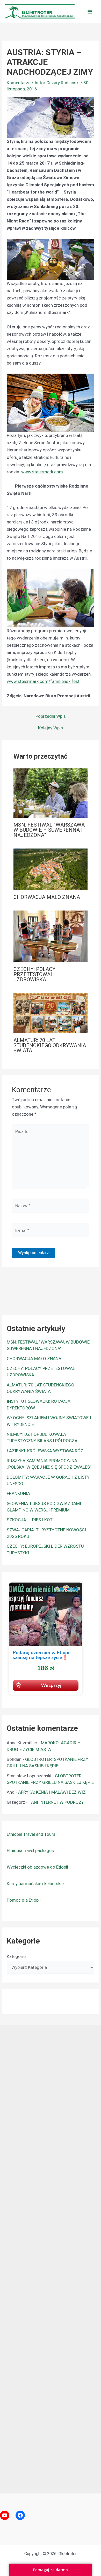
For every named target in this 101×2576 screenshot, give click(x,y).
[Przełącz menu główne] (90, 12)
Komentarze (19, 83)
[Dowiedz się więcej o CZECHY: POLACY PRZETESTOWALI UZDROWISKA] (51, 936)
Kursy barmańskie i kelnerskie (35, 1884)
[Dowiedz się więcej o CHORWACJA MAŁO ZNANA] (51, 869)
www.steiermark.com (42, 472)
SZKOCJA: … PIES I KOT (30, 1520)
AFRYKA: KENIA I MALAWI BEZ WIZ (52, 1792)
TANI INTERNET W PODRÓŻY (56, 1802)
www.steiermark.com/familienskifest (43, 681)
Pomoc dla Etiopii (24, 1900)
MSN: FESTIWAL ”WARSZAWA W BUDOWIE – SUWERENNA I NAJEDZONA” (49, 830)
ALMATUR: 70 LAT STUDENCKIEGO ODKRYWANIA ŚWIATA (50, 1045)
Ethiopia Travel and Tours (31, 1834)
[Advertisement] (51, 2258)
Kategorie (16, 1956)
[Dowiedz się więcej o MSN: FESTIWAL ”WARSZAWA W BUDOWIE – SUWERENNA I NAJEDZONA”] (51, 793)
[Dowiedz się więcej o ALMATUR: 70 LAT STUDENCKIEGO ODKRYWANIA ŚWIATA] (51, 1013)
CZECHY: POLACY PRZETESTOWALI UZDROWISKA (34, 974)
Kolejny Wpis (51, 728)
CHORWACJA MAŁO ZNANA (47, 897)
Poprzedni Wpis (51, 716)
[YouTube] (5, 2515)
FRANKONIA (18, 1493)
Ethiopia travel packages (30, 1850)
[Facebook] (20, 2515)
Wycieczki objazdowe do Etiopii (37, 1867)
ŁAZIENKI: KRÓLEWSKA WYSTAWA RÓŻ (45, 1451)
